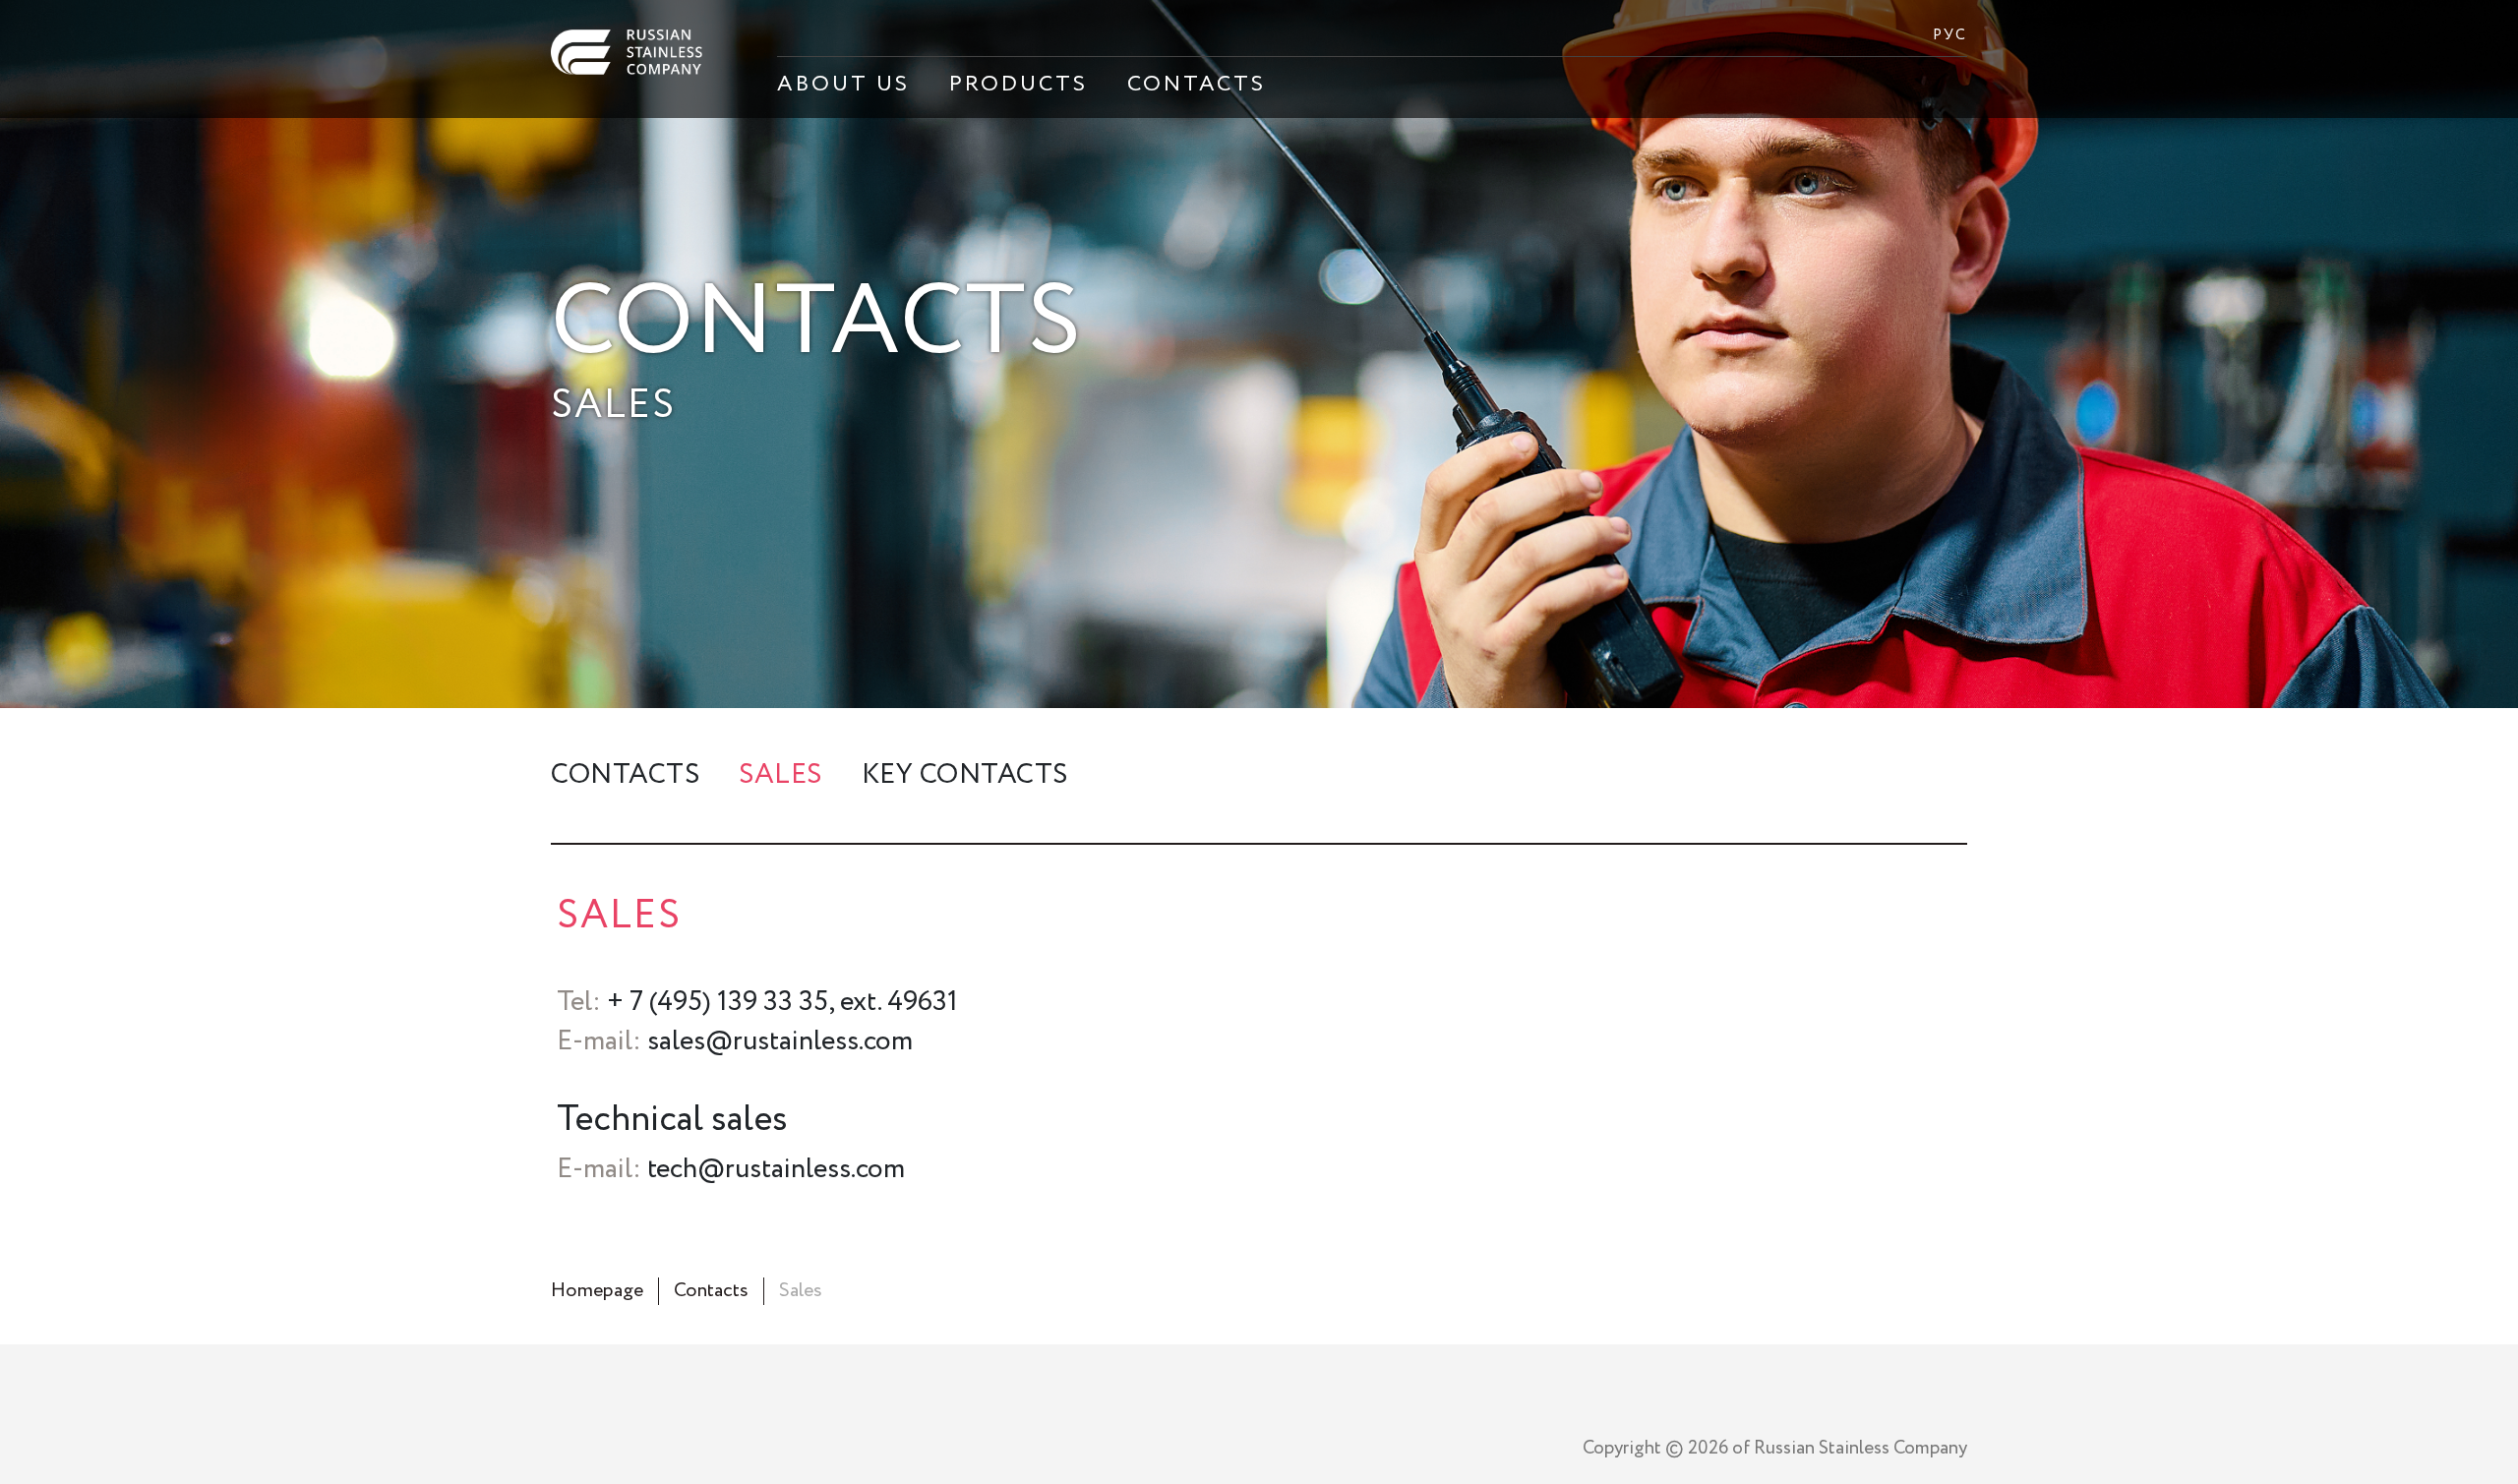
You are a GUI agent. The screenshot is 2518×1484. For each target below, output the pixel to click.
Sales (780, 775)
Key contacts (965, 775)
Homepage (597, 1291)
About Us (843, 85)
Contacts (1197, 85)
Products (1019, 85)
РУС (1950, 35)
